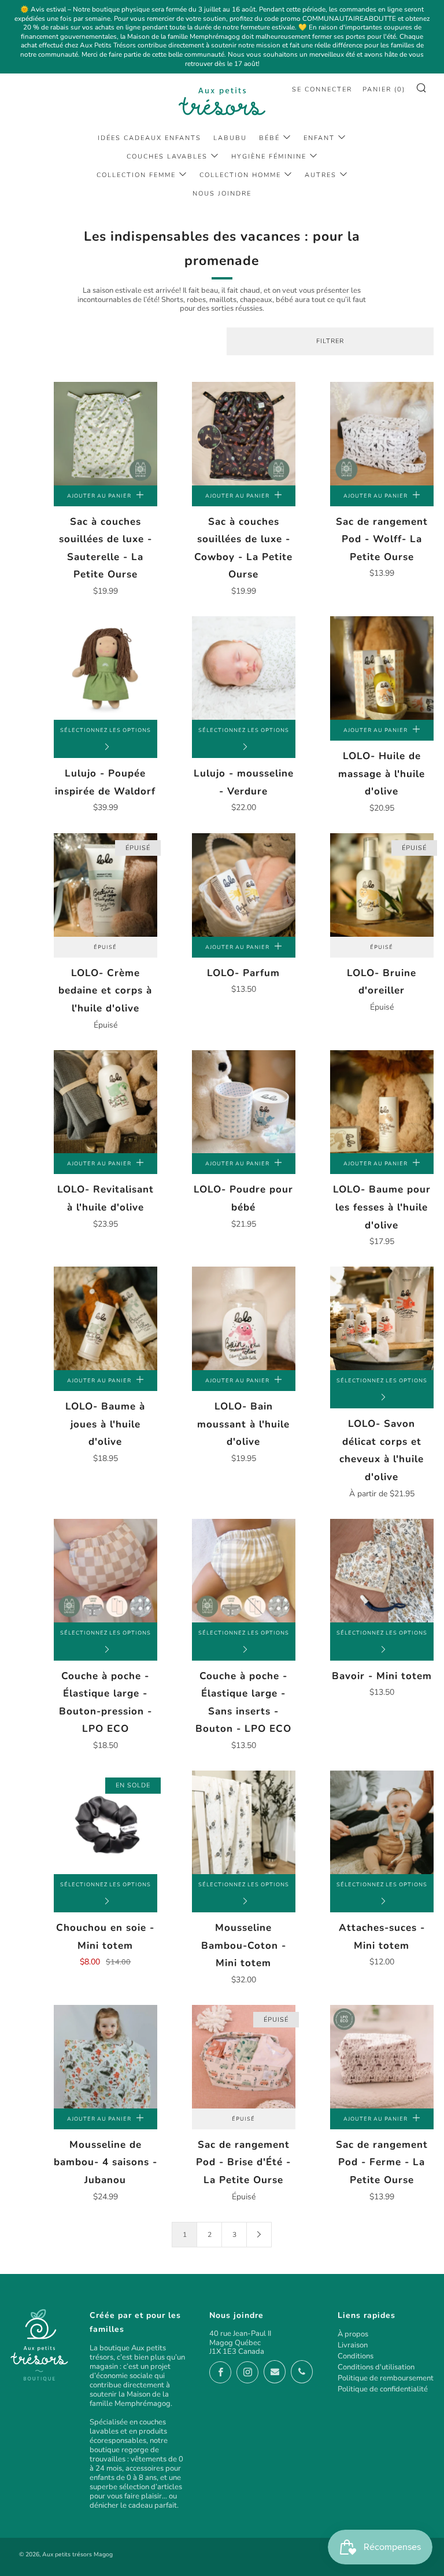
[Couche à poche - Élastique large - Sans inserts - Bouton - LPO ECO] (244, 1571)
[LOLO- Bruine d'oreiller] (382, 885)
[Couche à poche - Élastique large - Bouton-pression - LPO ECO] (106, 1571)
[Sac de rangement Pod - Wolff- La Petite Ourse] (382, 434)
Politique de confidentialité (383, 2389)
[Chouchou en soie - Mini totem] (106, 1822)
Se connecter (322, 89)
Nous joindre (222, 194)
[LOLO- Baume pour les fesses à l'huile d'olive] (382, 1102)
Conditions (356, 2356)
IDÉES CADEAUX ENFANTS (149, 138)
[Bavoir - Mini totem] (382, 1571)
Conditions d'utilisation (376, 2367)
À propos (353, 2334)
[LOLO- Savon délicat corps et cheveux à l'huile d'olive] (382, 1318)
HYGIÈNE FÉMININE (269, 157)
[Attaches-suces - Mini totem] (382, 1822)
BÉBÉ (269, 138)
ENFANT (319, 138)
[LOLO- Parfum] (244, 885)
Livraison (353, 2345)
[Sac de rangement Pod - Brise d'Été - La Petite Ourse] (244, 2057)
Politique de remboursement (386, 2378)
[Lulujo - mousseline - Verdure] (244, 668)
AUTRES (321, 175)
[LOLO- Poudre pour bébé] (244, 1102)
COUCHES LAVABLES (167, 157)
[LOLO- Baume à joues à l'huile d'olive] (106, 1318)
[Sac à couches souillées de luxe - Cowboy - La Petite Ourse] (244, 434)
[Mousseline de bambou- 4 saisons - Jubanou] (106, 2057)
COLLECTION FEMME (136, 175)
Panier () (384, 89)
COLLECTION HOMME (240, 175)
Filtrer (330, 341)
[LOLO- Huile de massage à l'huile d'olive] (382, 668)
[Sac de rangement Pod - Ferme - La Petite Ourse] (382, 2057)
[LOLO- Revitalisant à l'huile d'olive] (106, 1102)
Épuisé (105, 947)
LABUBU (230, 138)
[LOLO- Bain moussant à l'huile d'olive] (244, 1318)
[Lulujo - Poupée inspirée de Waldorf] (106, 668)
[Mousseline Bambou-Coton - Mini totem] (244, 1822)
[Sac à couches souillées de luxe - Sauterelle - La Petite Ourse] (106, 434)
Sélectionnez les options (106, 730)
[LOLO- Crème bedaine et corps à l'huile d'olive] (106, 885)
